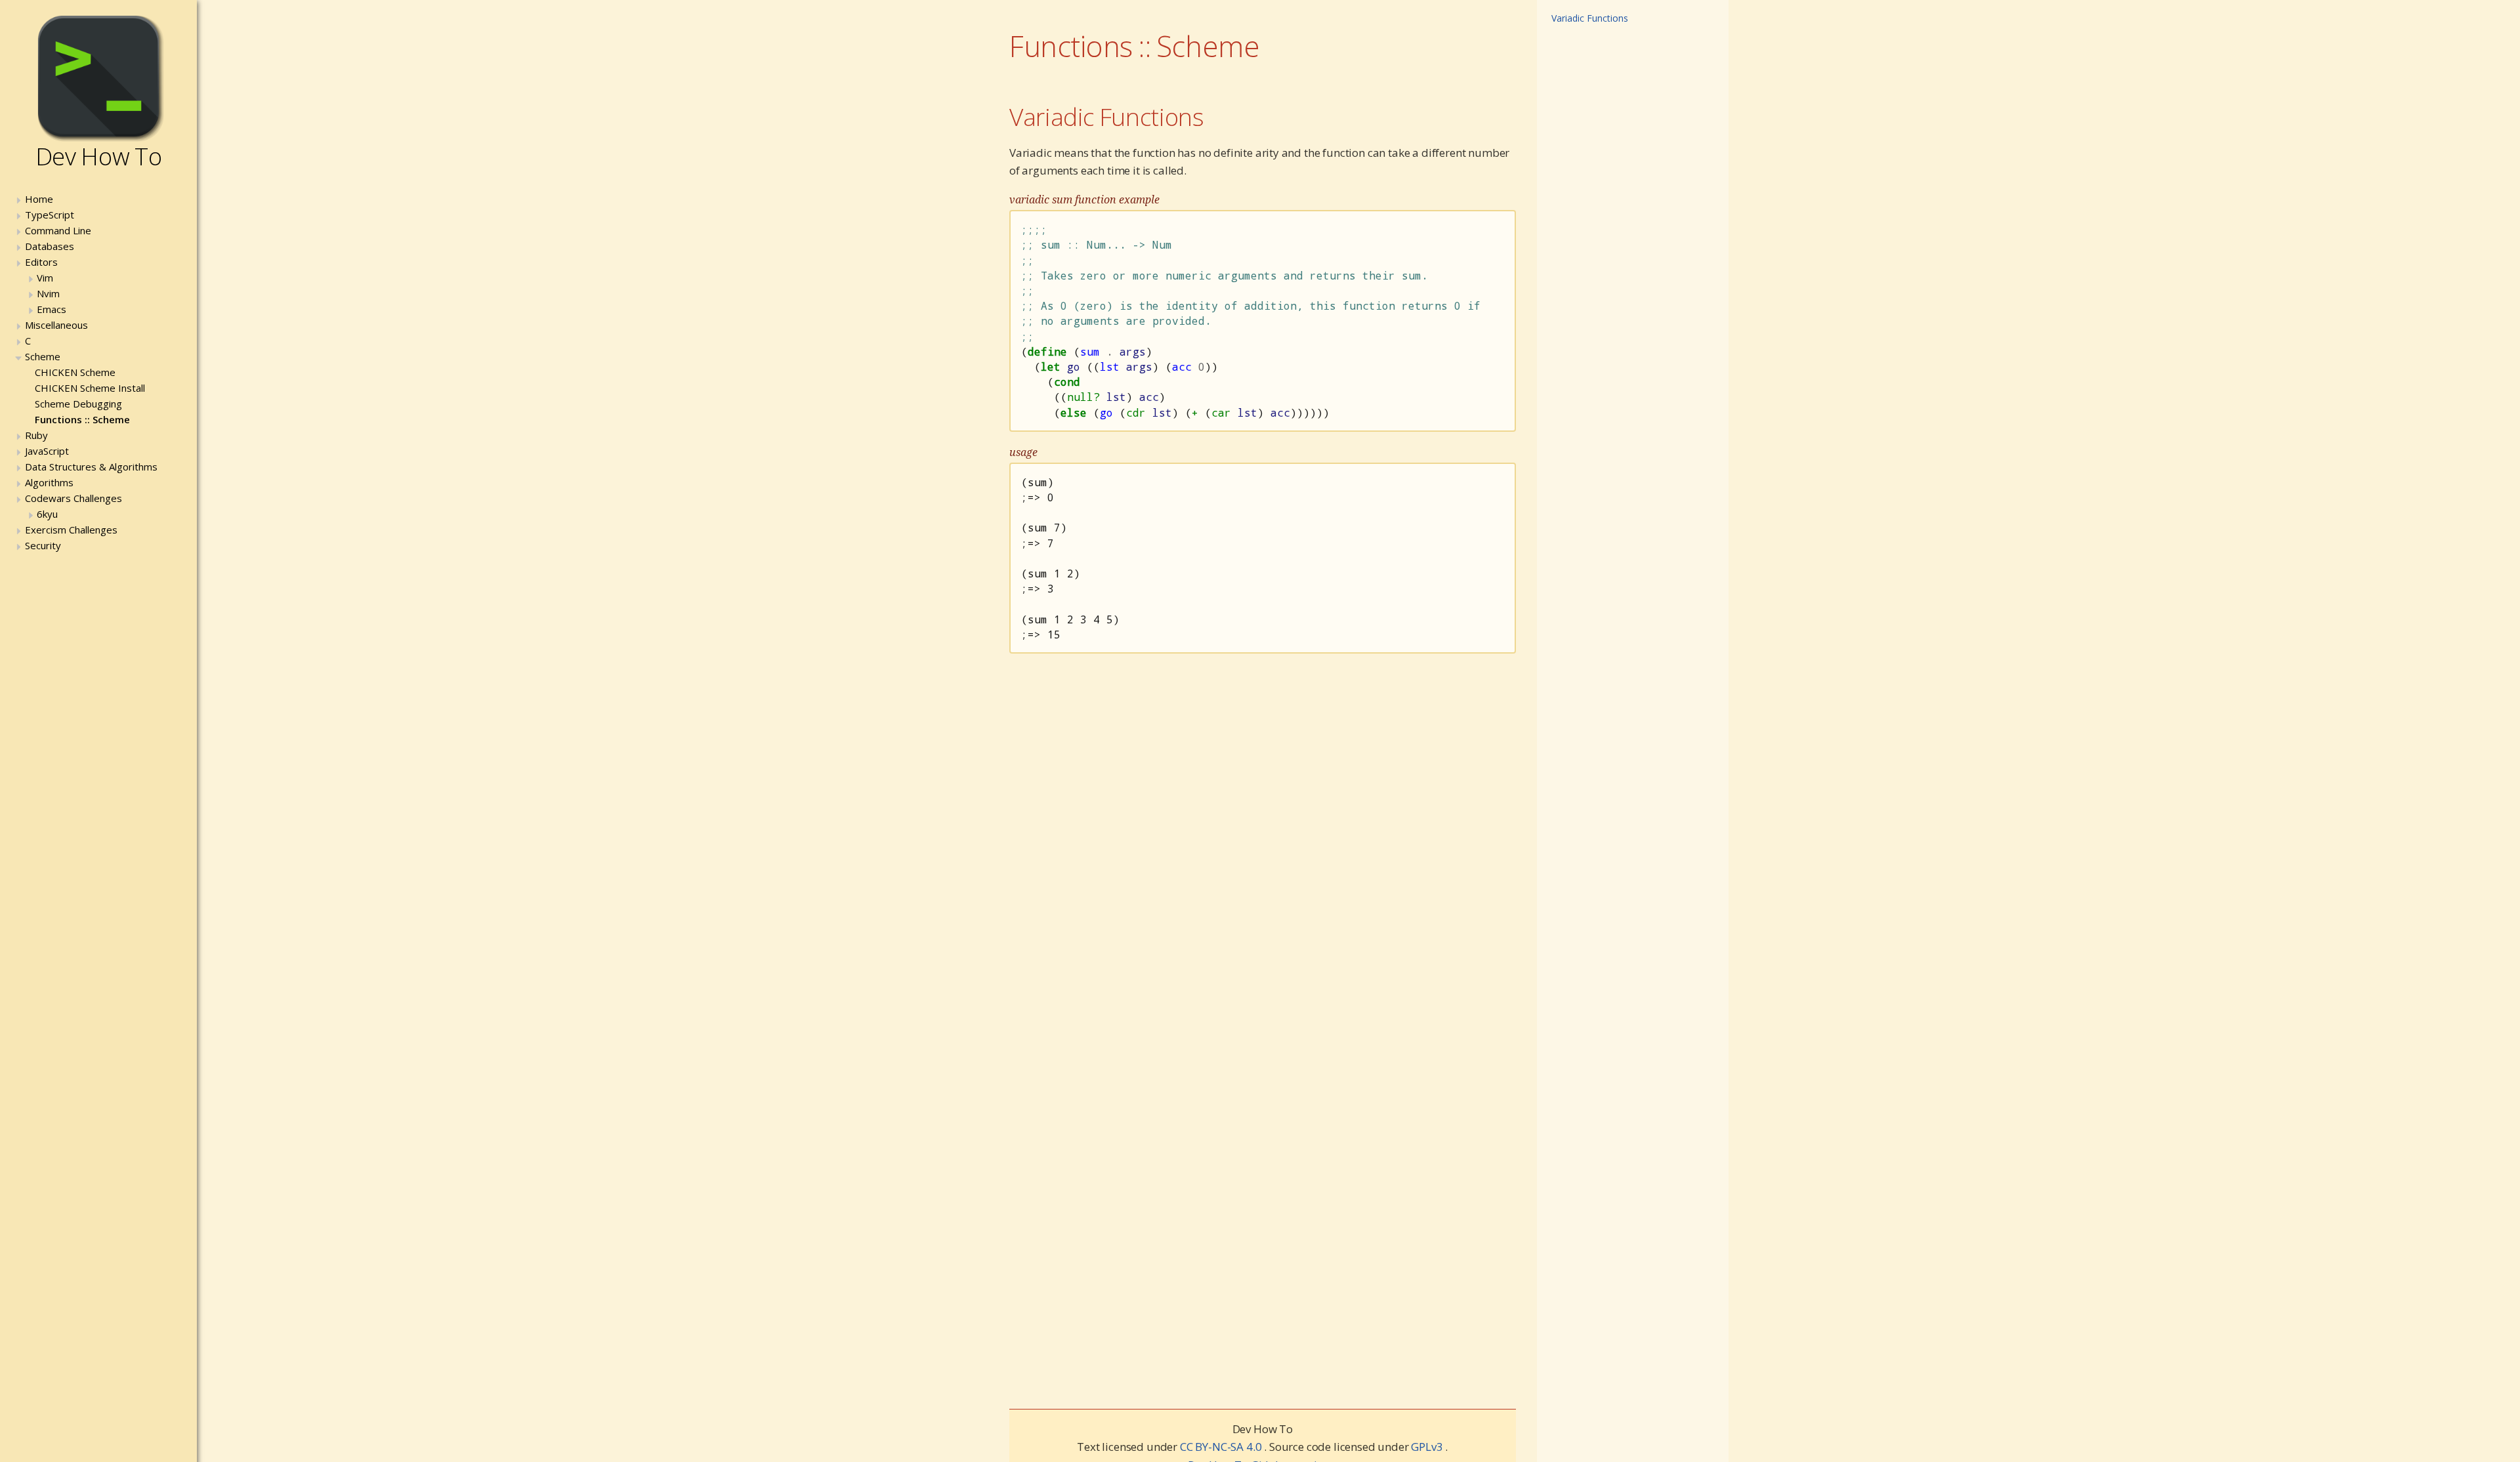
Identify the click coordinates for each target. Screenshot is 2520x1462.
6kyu (47, 514)
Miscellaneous (56, 325)
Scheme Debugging (78, 404)
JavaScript (47, 451)
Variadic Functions (1107, 116)
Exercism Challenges (71, 530)
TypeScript (50, 215)
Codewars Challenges (73, 498)
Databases (50, 246)
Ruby (36, 435)
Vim (45, 278)
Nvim (48, 293)
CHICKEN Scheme (75, 372)
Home (39, 199)
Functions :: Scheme (82, 419)
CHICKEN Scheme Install (90, 388)
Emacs (52, 309)
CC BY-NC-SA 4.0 (1222, 1447)
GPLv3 (1428, 1447)
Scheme (43, 356)
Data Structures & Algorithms (91, 467)
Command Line (58, 230)
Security (43, 545)
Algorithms (49, 482)
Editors (41, 262)
